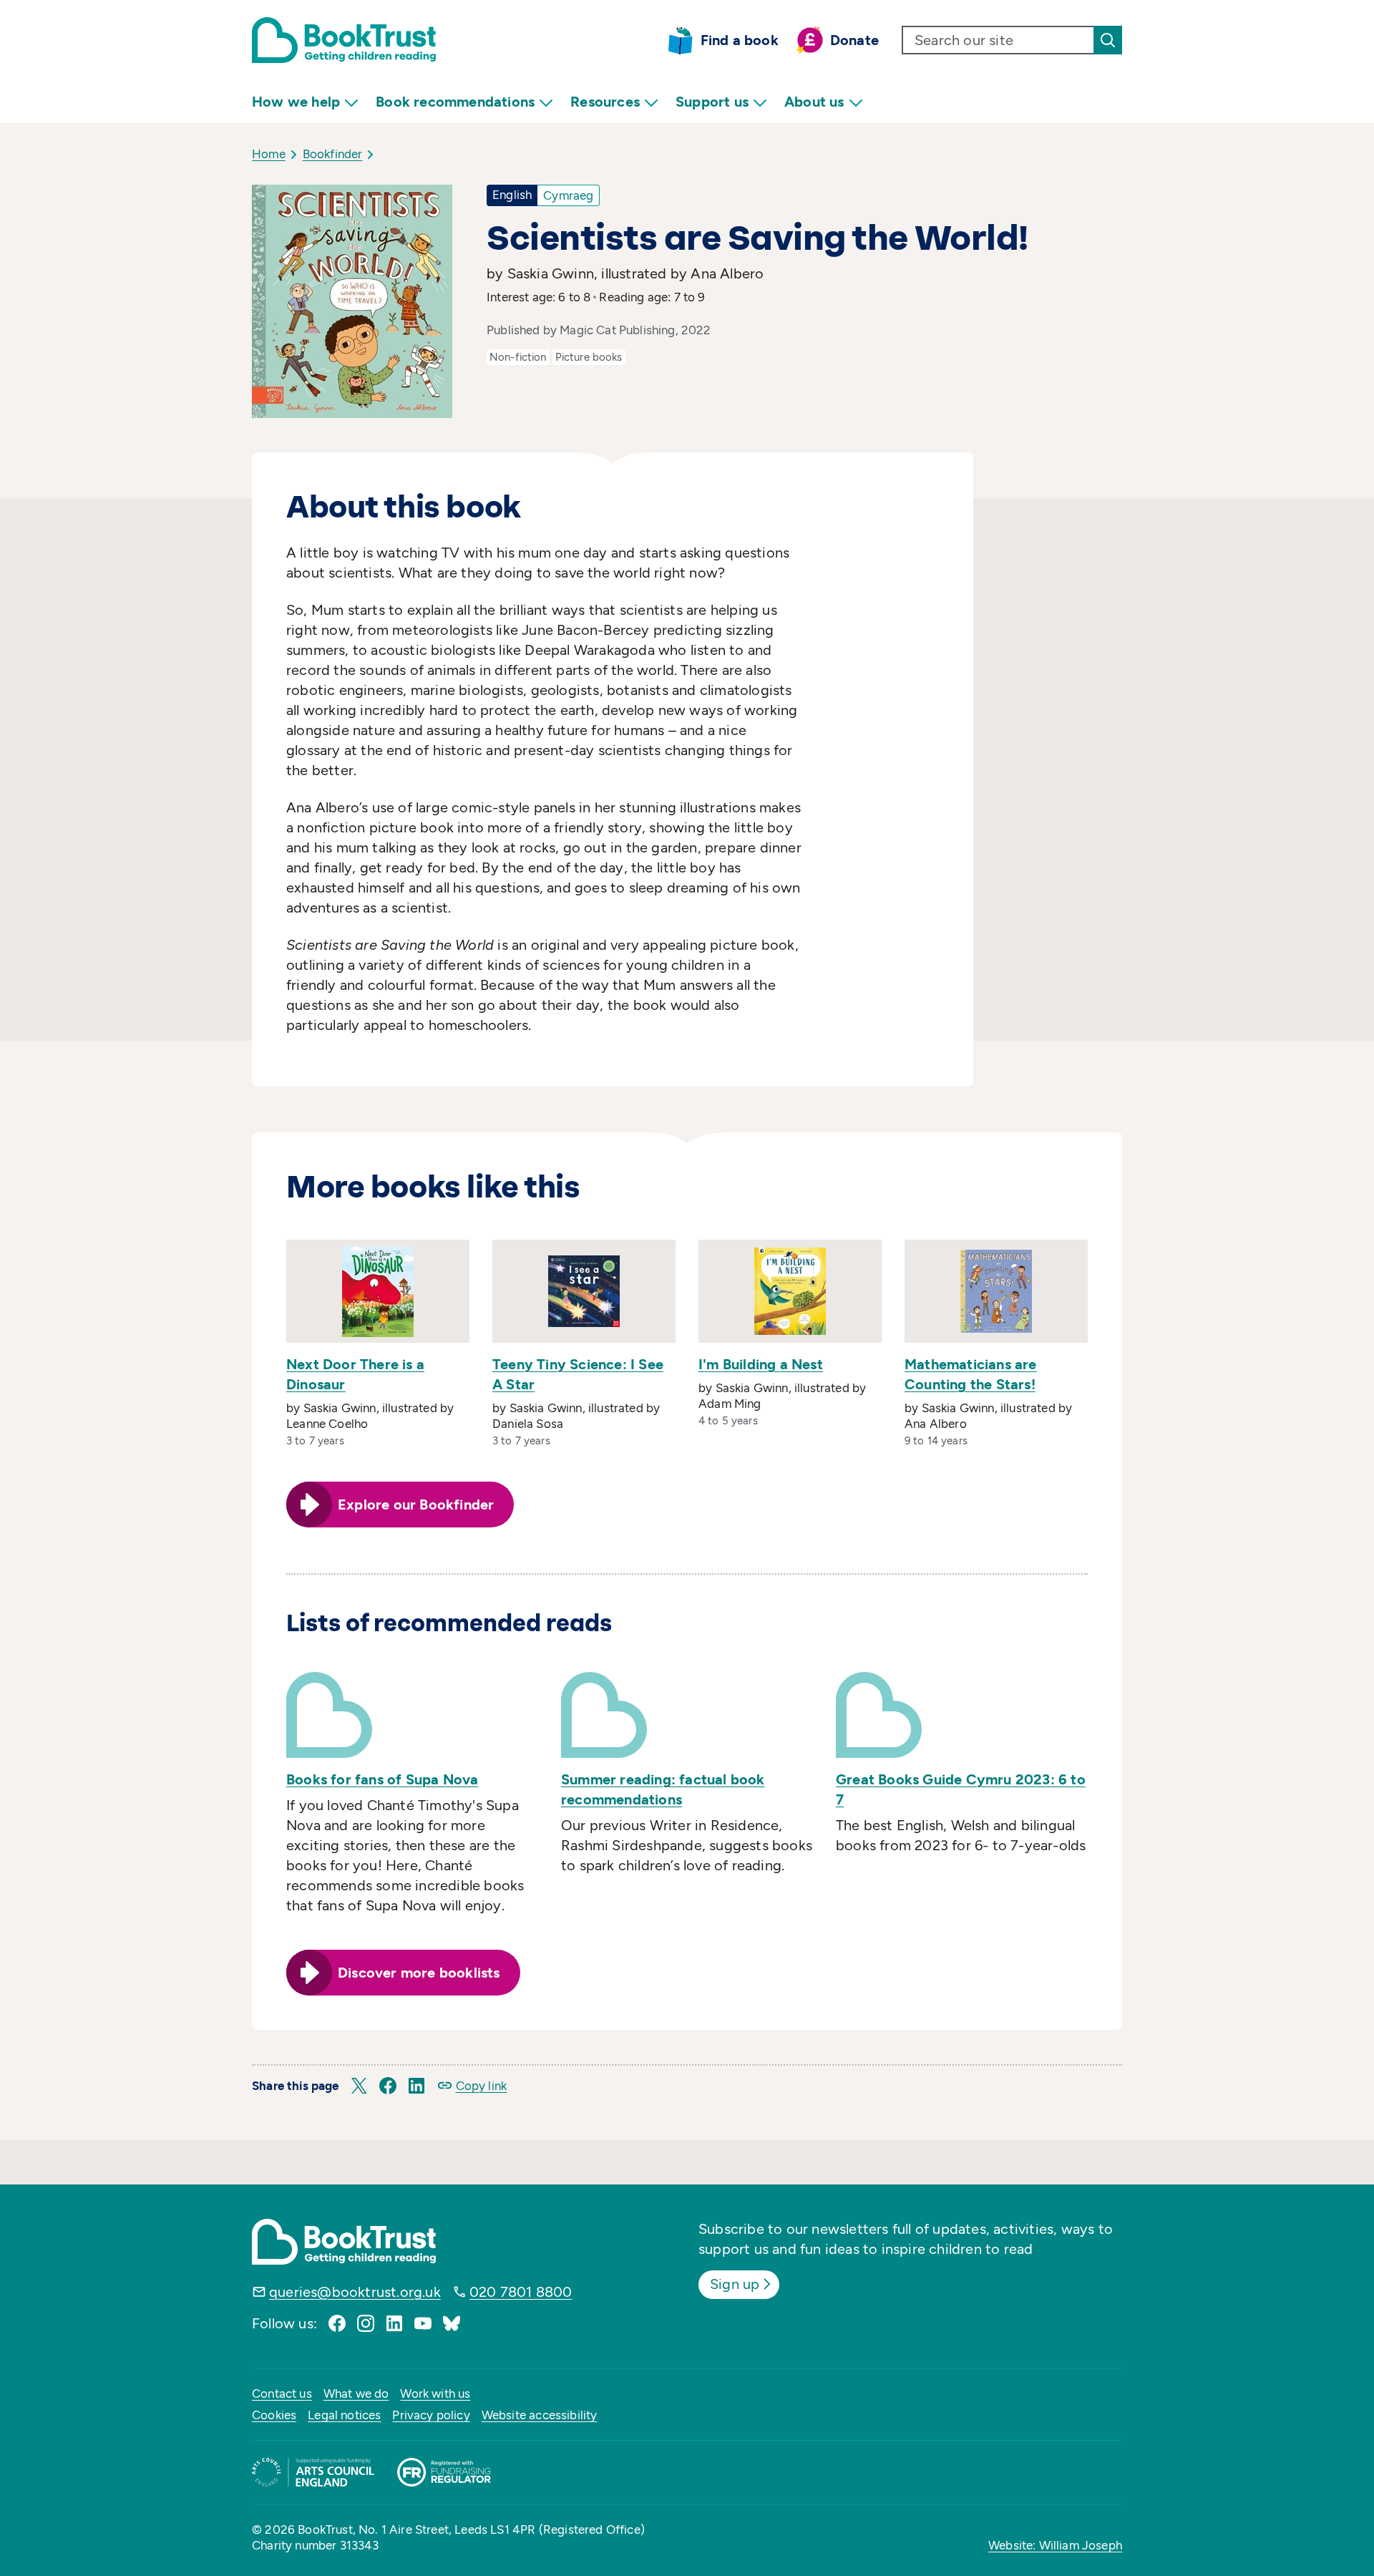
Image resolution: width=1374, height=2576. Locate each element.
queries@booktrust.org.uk (355, 2292)
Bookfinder (333, 154)
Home (269, 154)
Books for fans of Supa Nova (382, 1779)
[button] (359, 2086)
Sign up (735, 2284)
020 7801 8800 (521, 2292)
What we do (356, 2393)
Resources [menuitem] (605, 102)
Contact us (282, 2393)
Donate (854, 40)
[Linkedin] (394, 2323)
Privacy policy (431, 2415)
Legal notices (344, 2415)
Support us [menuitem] (712, 102)
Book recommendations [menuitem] (455, 102)
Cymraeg (568, 195)
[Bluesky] (452, 2323)
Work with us (435, 2393)
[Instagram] (366, 2323)
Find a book (740, 40)
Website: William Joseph (1055, 2545)
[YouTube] (423, 2323)
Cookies (274, 2415)
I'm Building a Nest (761, 1364)
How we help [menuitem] (296, 102)
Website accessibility (540, 2415)
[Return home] (344, 40)
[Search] (1108, 40)
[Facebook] (337, 2323)
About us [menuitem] (814, 102)
